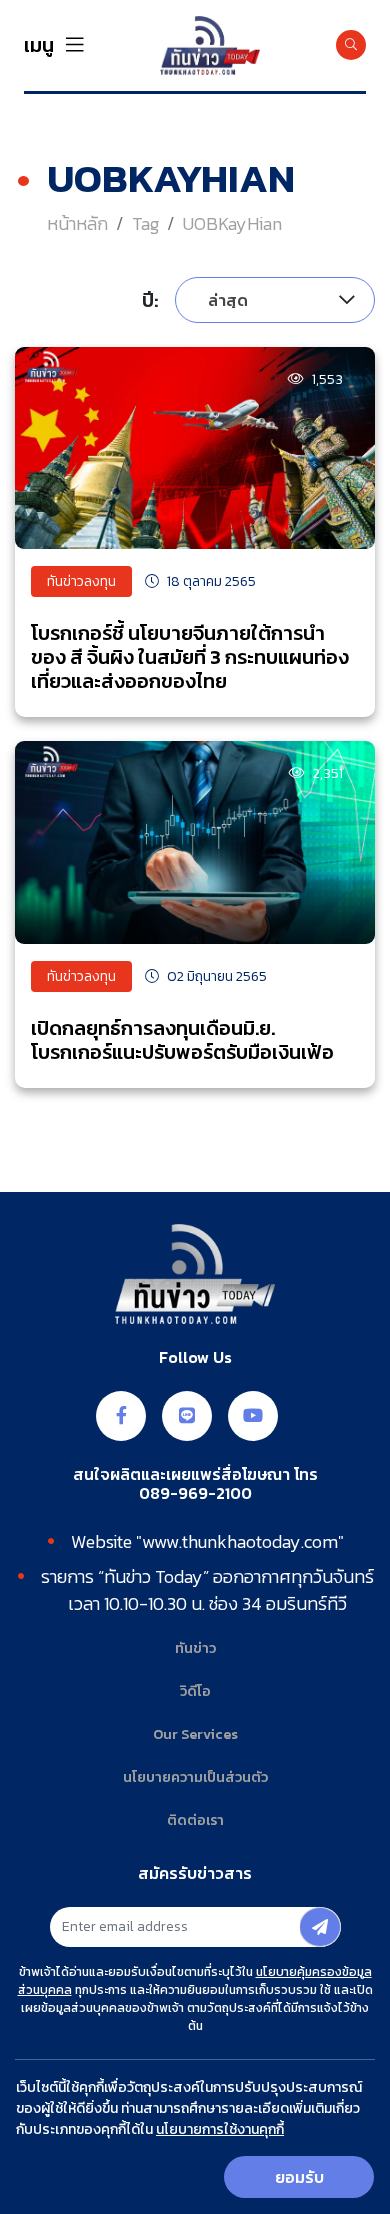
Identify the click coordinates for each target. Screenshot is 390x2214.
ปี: (150, 300)
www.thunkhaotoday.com (240, 1541)
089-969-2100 (195, 1493)
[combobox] (275, 300)
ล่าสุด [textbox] (228, 300)
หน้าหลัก (77, 223)
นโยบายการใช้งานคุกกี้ (220, 2129)
